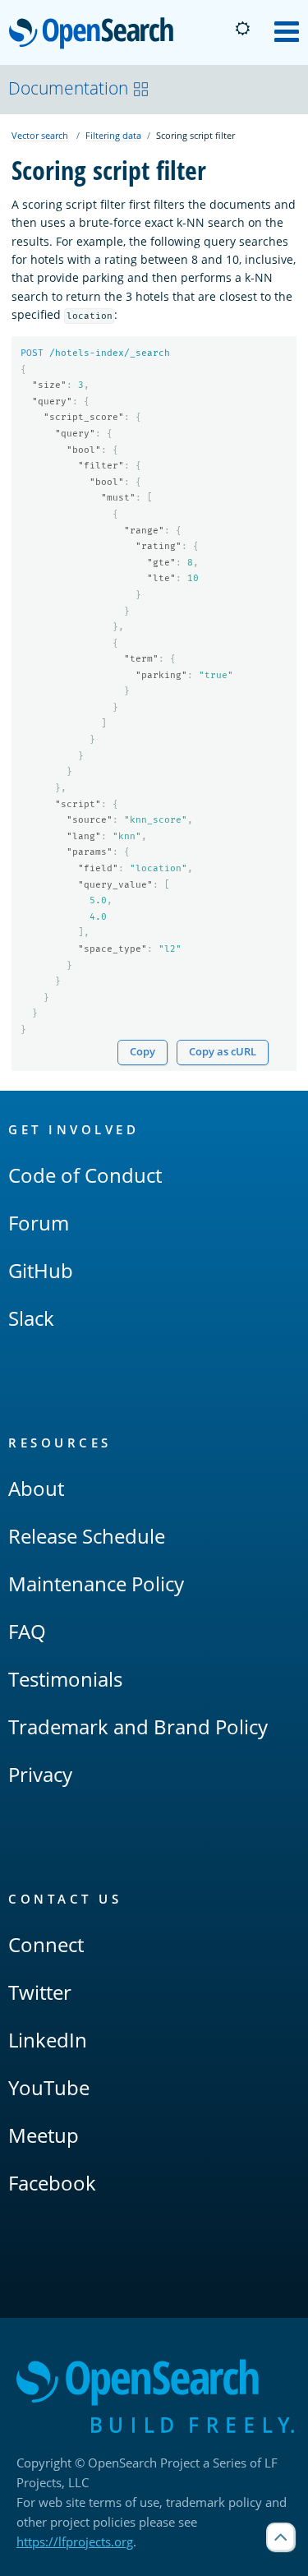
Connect (46, 1944)
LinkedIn (48, 2040)
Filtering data (113, 135)
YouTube (49, 2087)
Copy (143, 1052)
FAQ (27, 1631)
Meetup (44, 2135)
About (36, 1488)
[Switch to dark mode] (242, 29)
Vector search (40, 135)
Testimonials (65, 1679)
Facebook (52, 2183)
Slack (31, 1318)
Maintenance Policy (96, 1583)
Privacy (40, 1774)
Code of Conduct (85, 1175)
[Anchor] (147, 1129)
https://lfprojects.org (75, 2541)
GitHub (41, 1270)
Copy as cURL (223, 1052)
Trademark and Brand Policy (138, 1727)
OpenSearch (95, 34)
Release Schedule (87, 1536)
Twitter (40, 1992)
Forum (39, 1223)
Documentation (68, 88)
